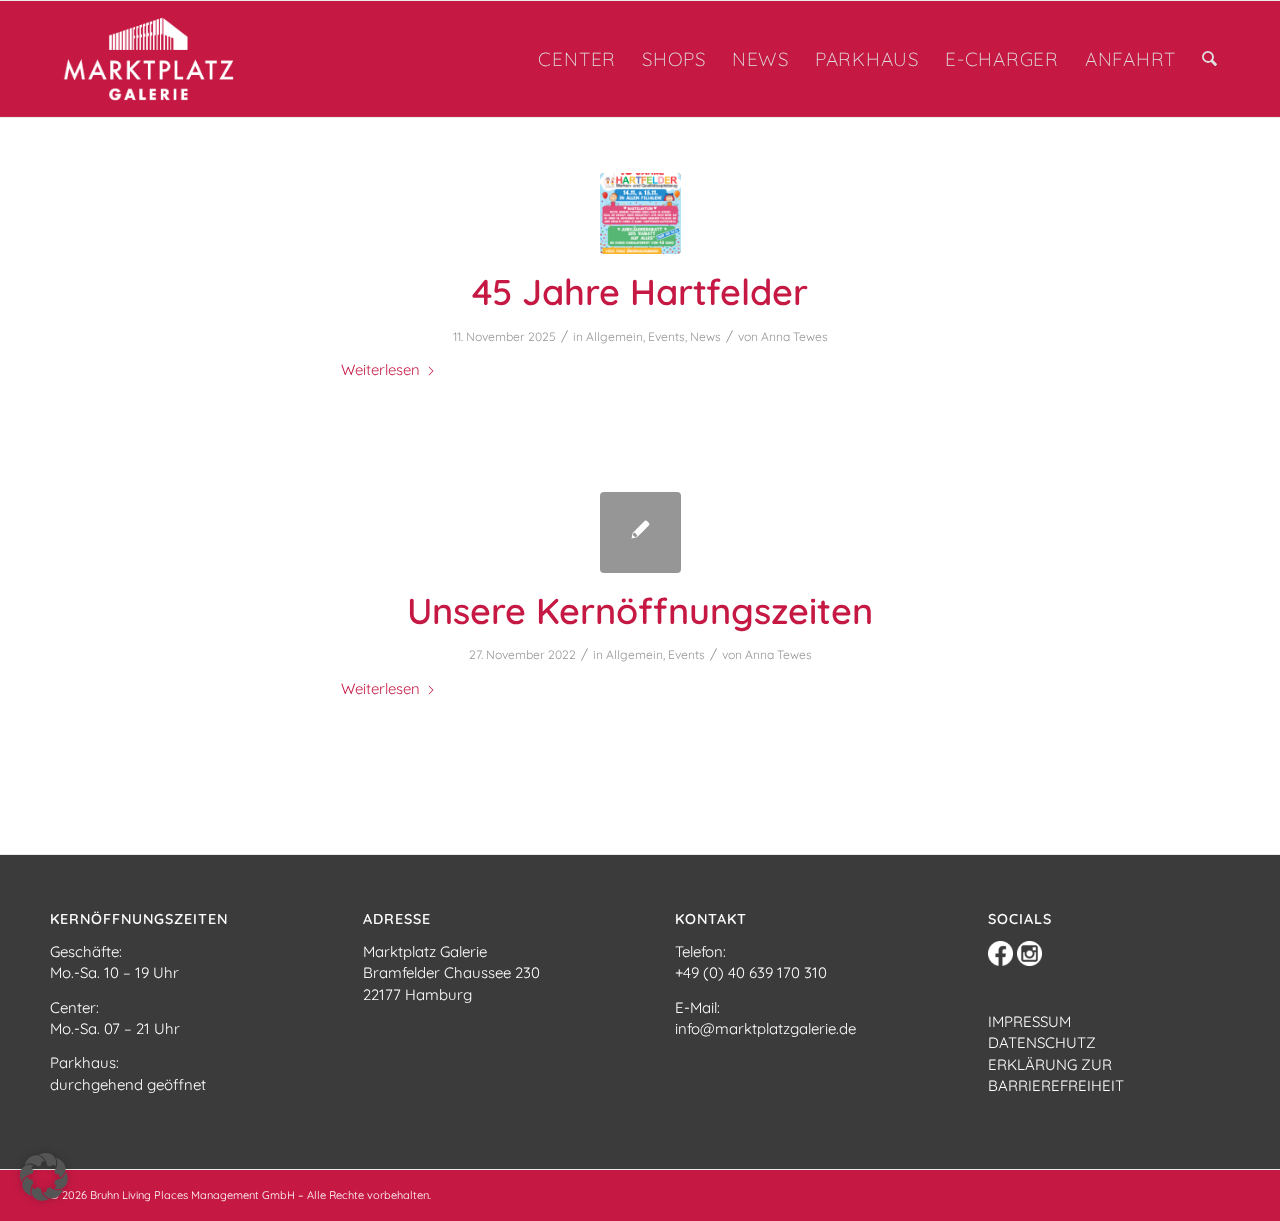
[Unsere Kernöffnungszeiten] (640, 532)
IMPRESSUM (1029, 1021)
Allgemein (614, 336)
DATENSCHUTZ (1042, 1042)
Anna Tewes (794, 336)
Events (666, 336)
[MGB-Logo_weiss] (169, 59)
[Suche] (1209, 59)
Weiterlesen (380, 369)
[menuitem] (577, 59)
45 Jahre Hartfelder (640, 291)
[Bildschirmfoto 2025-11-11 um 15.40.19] (640, 213)
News (705, 336)
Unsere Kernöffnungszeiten (640, 610)
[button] (44, 1177)
